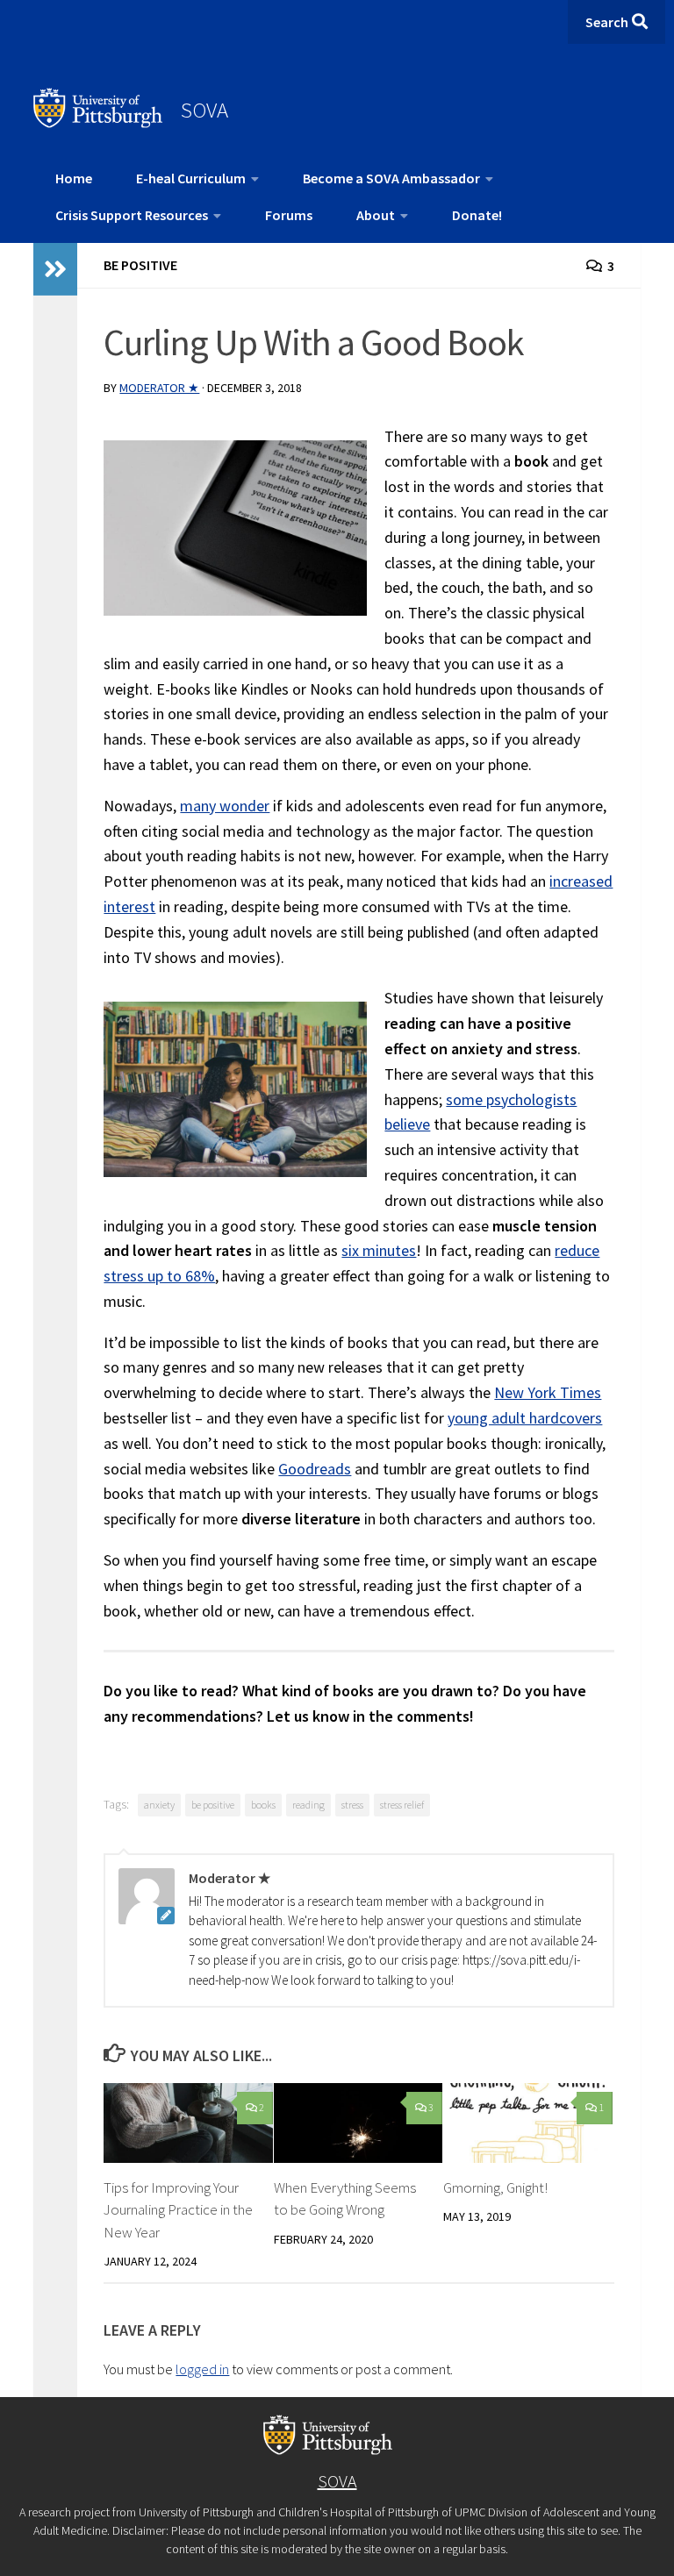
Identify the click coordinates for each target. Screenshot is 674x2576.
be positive (213, 1805)
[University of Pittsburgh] (98, 123)
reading (308, 1805)
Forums (289, 215)
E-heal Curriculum (191, 178)
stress (352, 1805)
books (263, 1805)
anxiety (159, 1805)
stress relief (402, 1805)
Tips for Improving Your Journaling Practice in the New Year (178, 2210)
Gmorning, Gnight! (495, 2187)
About (376, 215)
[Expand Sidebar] (55, 269)
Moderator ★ (159, 388)
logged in (202, 2369)
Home (74, 178)
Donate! (477, 215)
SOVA (204, 110)
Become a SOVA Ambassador (391, 178)
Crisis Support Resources (132, 215)
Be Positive (140, 265)
